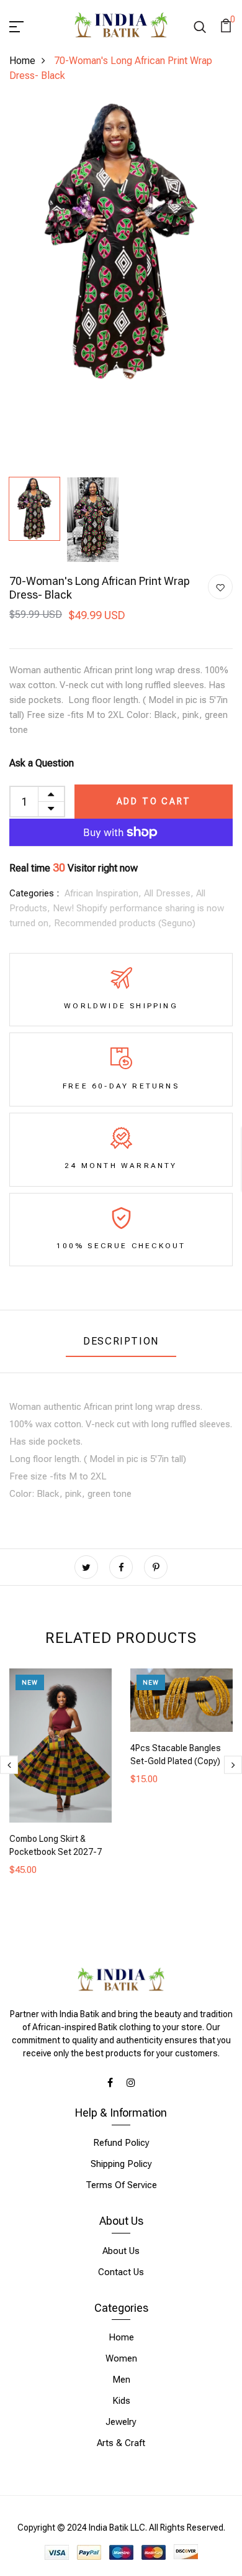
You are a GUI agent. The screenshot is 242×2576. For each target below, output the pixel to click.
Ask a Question (42, 763)
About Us (121, 2251)
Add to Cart (154, 801)
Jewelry (121, 2422)
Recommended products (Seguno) (125, 923)
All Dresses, (170, 893)
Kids (121, 2401)
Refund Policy (121, 2143)
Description (121, 1341)
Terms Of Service (121, 2185)
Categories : (34, 893)
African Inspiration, (104, 893)
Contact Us (121, 2272)
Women (121, 2358)
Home (22, 61)
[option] (121, 242)
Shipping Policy (121, 2164)
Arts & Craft (121, 2443)
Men (121, 2380)
